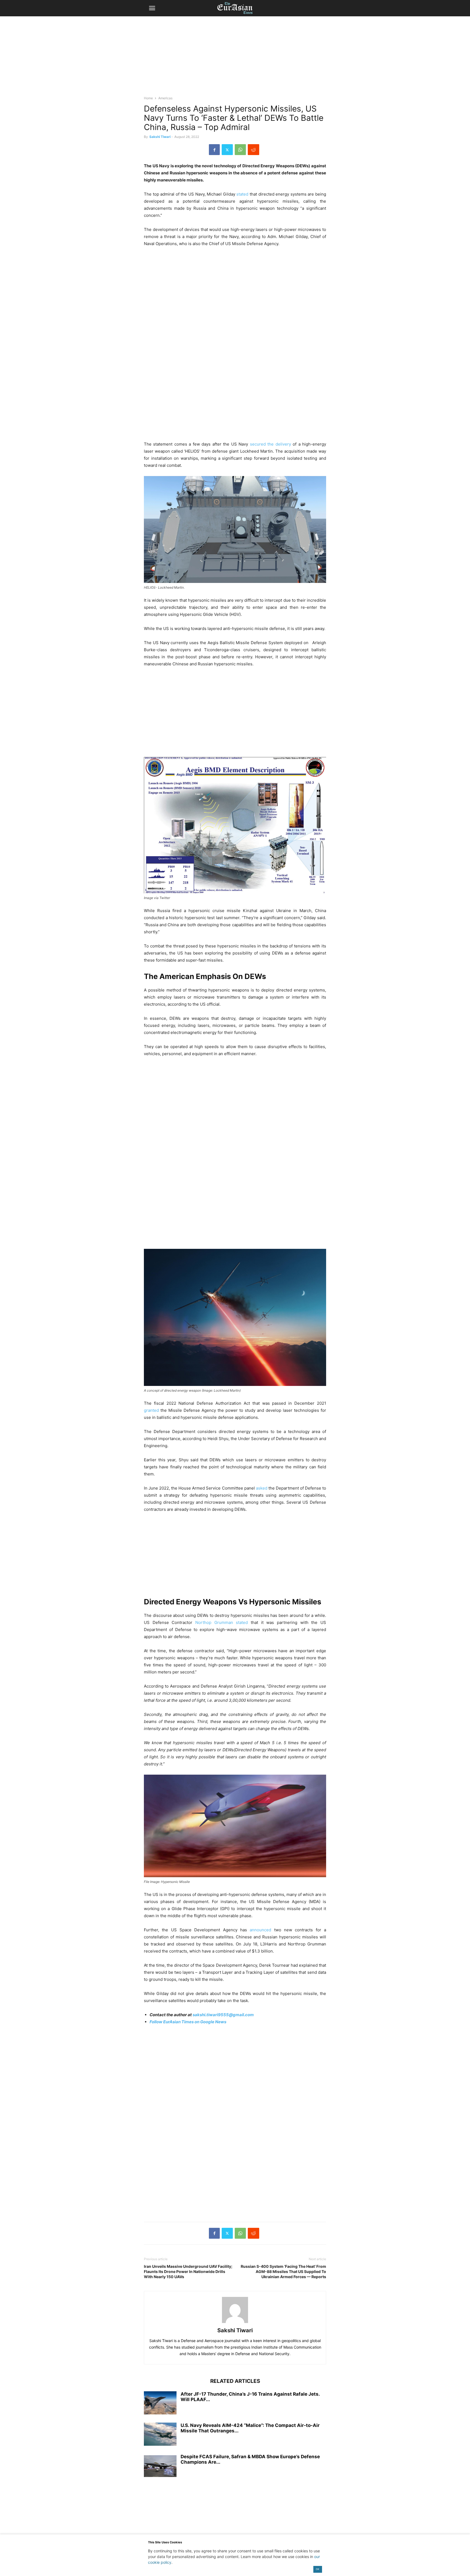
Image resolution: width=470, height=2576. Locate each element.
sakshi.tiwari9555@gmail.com (223, 2015)
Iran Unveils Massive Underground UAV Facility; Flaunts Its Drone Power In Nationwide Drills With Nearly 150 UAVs (188, 2271)
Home (148, 98)
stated (242, 194)
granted (151, 1410)
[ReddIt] (253, 150)
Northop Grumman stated (222, 1622)
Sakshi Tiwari (160, 137)
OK (318, 2569)
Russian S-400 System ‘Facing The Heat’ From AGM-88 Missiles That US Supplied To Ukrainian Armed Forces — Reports (283, 2271)
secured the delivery (270, 444)
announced (260, 1930)
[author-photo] (235, 2323)
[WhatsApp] (240, 150)
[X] (227, 150)
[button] (152, 8)
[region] (235, 58)
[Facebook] (214, 150)
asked (262, 1488)
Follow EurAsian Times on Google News (188, 2022)
